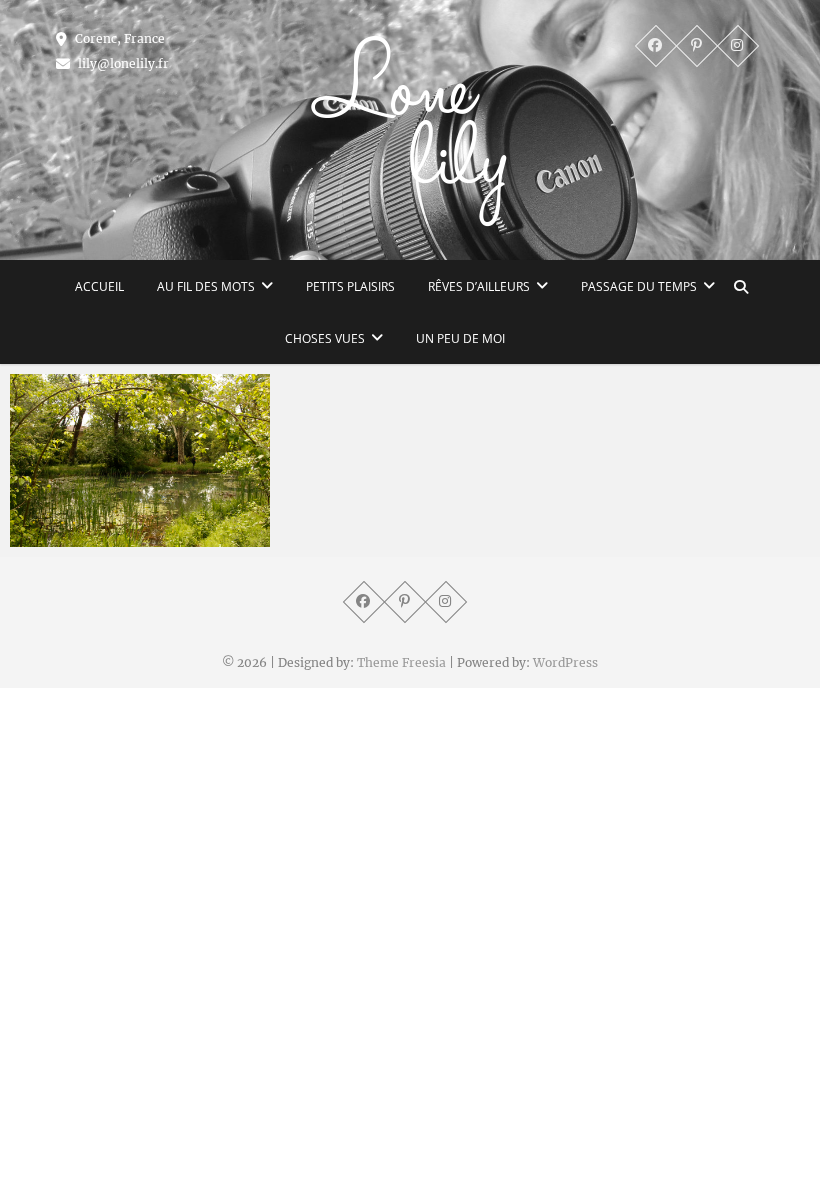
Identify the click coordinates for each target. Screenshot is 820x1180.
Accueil (99, 286)
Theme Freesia (401, 662)
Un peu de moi (460, 338)
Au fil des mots (206, 286)
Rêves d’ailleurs (479, 286)
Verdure (59, 537)
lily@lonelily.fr (122, 63)
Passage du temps (639, 286)
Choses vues (325, 338)
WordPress (565, 662)
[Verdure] (140, 460)
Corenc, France (118, 38)
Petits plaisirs (350, 286)
